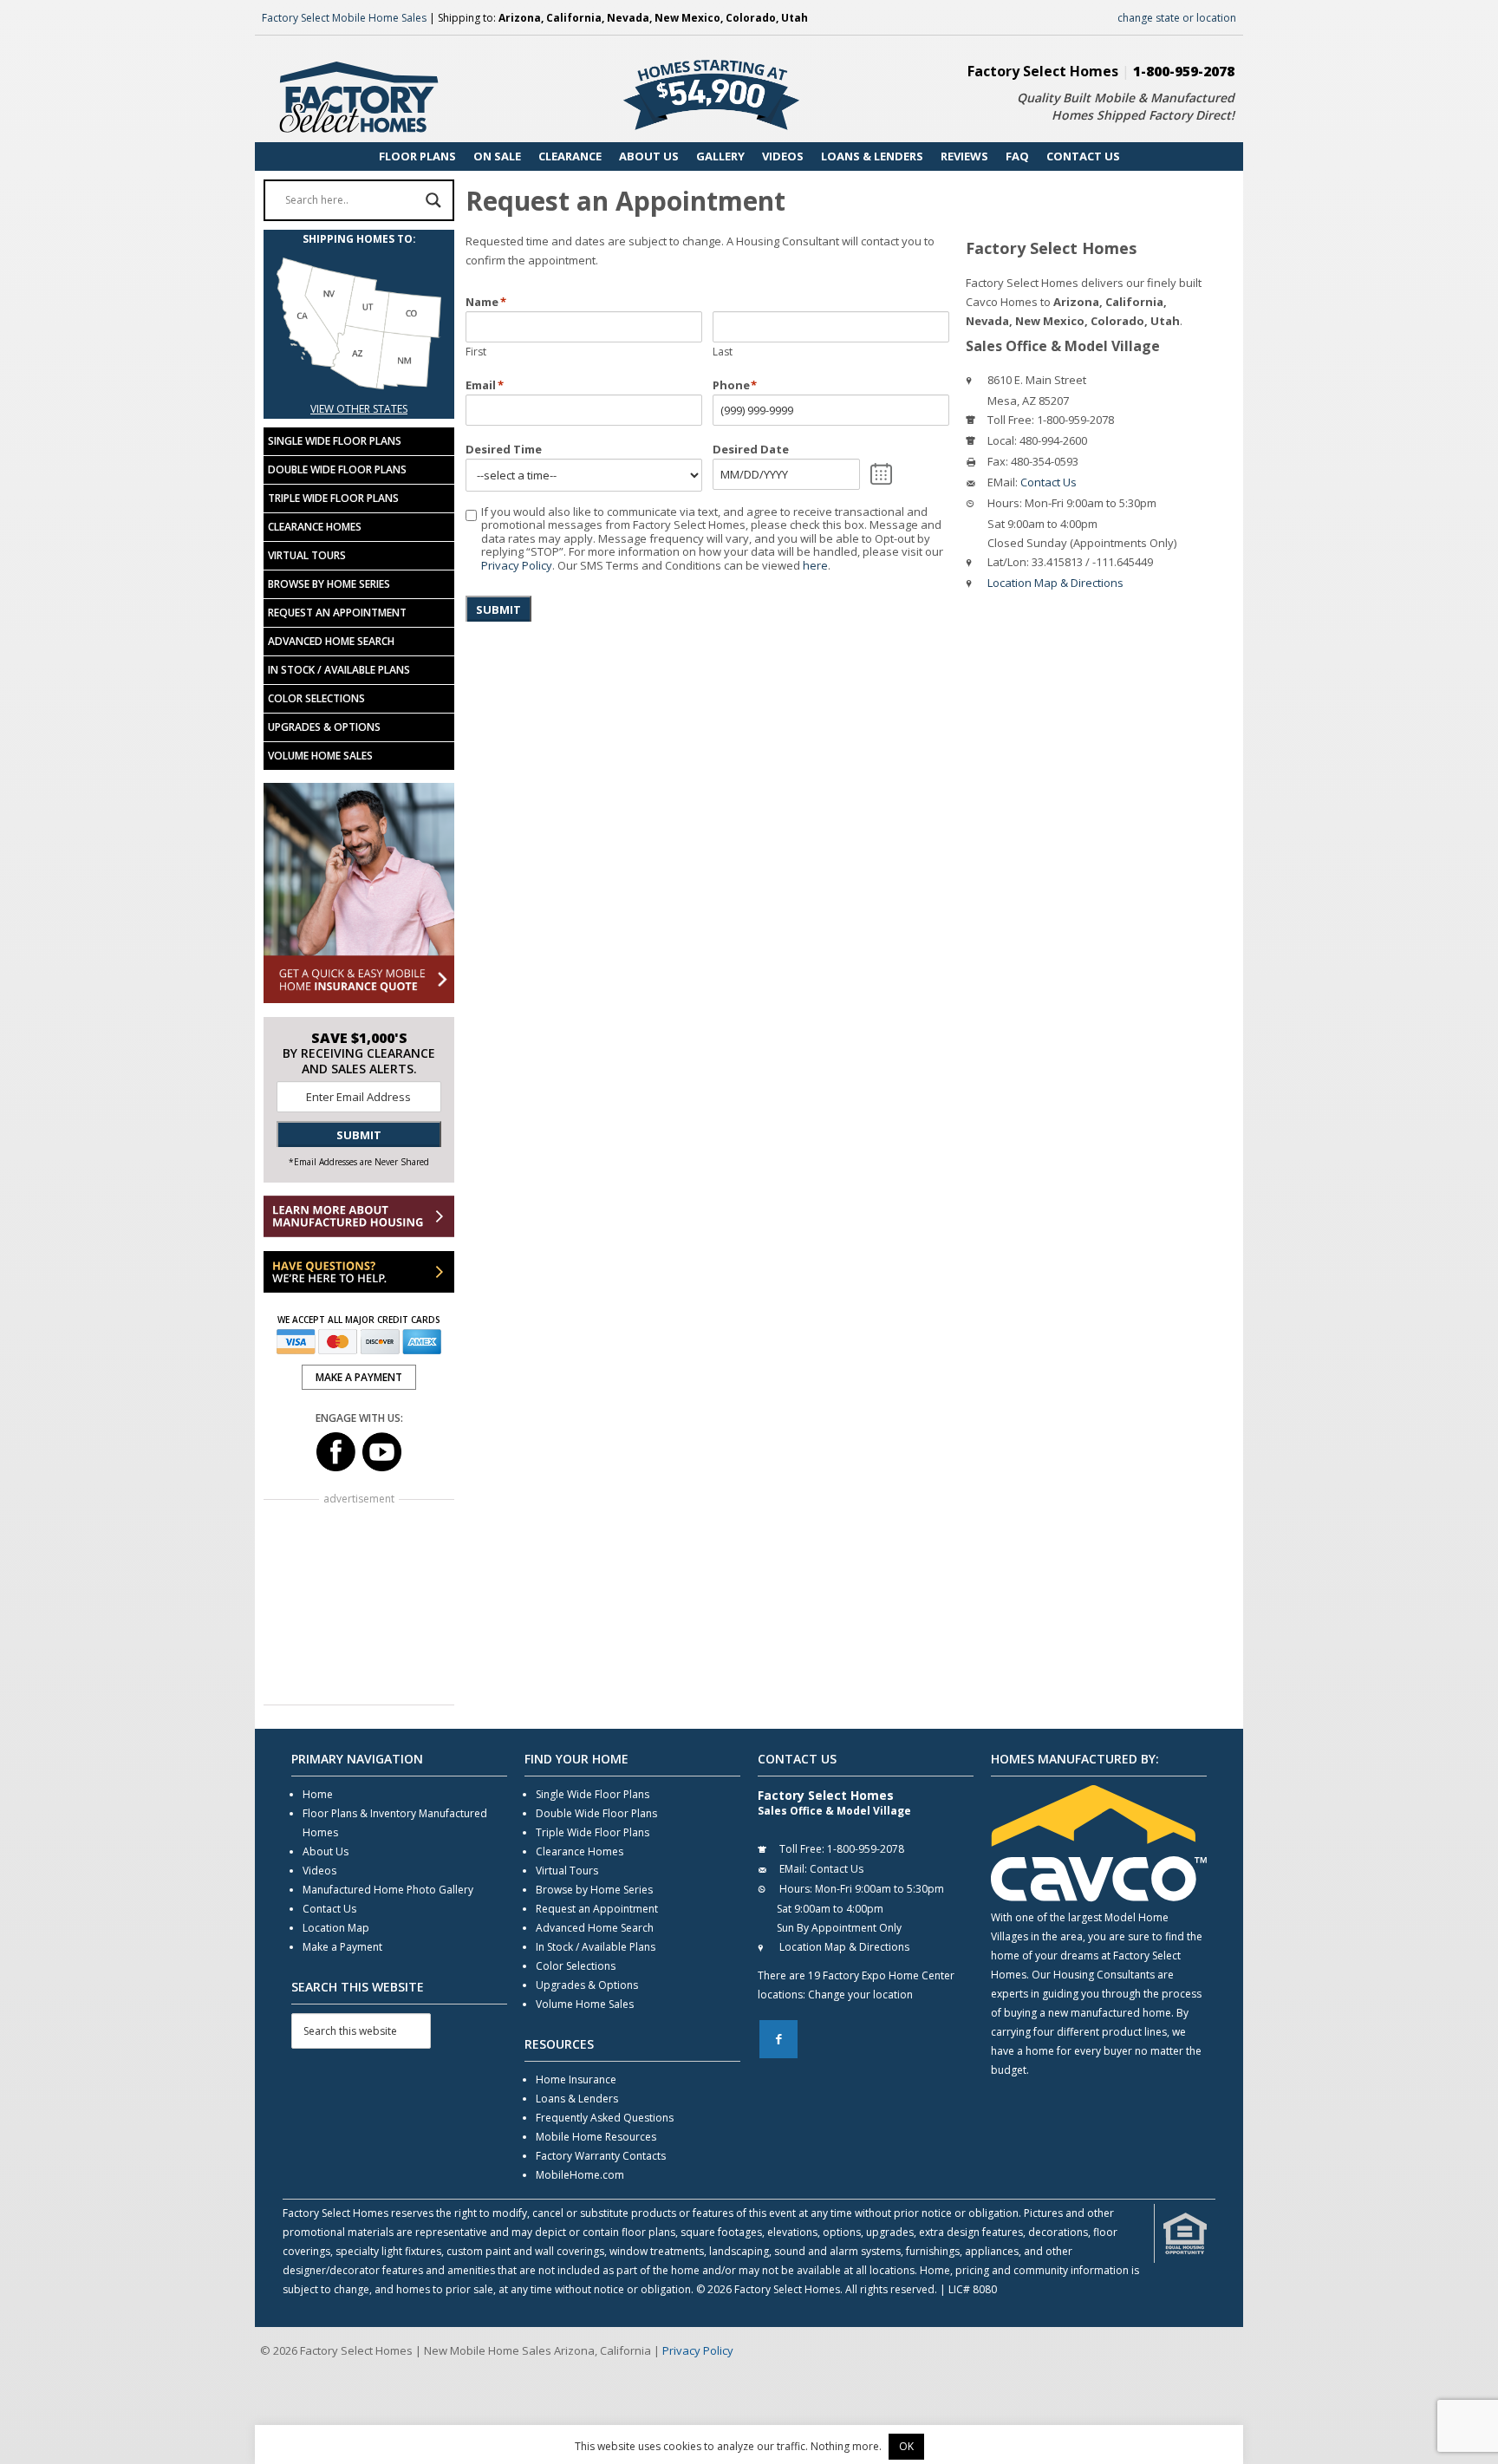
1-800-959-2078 (1184, 71)
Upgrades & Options (324, 727)
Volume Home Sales (320, 756)
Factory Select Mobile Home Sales (344, 18)
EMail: (1003, 482)
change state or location (1177, 18)
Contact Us (1049, 482)
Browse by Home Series (329, 584)
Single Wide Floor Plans (335, 441)
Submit (498, 609)
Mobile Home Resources (596, 2137)
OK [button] (906, 2446)
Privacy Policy (517, 565)
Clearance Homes (315, 527)
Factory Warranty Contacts (601, 2156)
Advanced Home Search (331, 641)
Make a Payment (342, 1947)
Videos (319, 1871)
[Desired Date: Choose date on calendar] (881, 474)
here (815, 565)
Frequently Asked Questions (605, 2118)
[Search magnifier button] (433, 200)
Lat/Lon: (1008, 562)
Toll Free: (1011, 420)
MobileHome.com (580, 2175)
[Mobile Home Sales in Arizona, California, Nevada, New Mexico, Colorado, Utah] (359, 390)
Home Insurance (576, 2079)
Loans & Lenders (577, 2099)
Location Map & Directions (1055, 583)
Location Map (336, 1928)
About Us (326, 1851)
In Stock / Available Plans (339, 670)
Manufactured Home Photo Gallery (388, 1890)
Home (318, 1794)
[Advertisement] (359, 1604)
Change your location (860, 1995)
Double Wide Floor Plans (337, 469)
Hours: (1005, 503)
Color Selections (316, 698)
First (476, 352)
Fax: (998, 461)
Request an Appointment (337, 613)
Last (723, 352)
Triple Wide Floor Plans (333, 498)
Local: (1002, 440)
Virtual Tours (307, 555)
